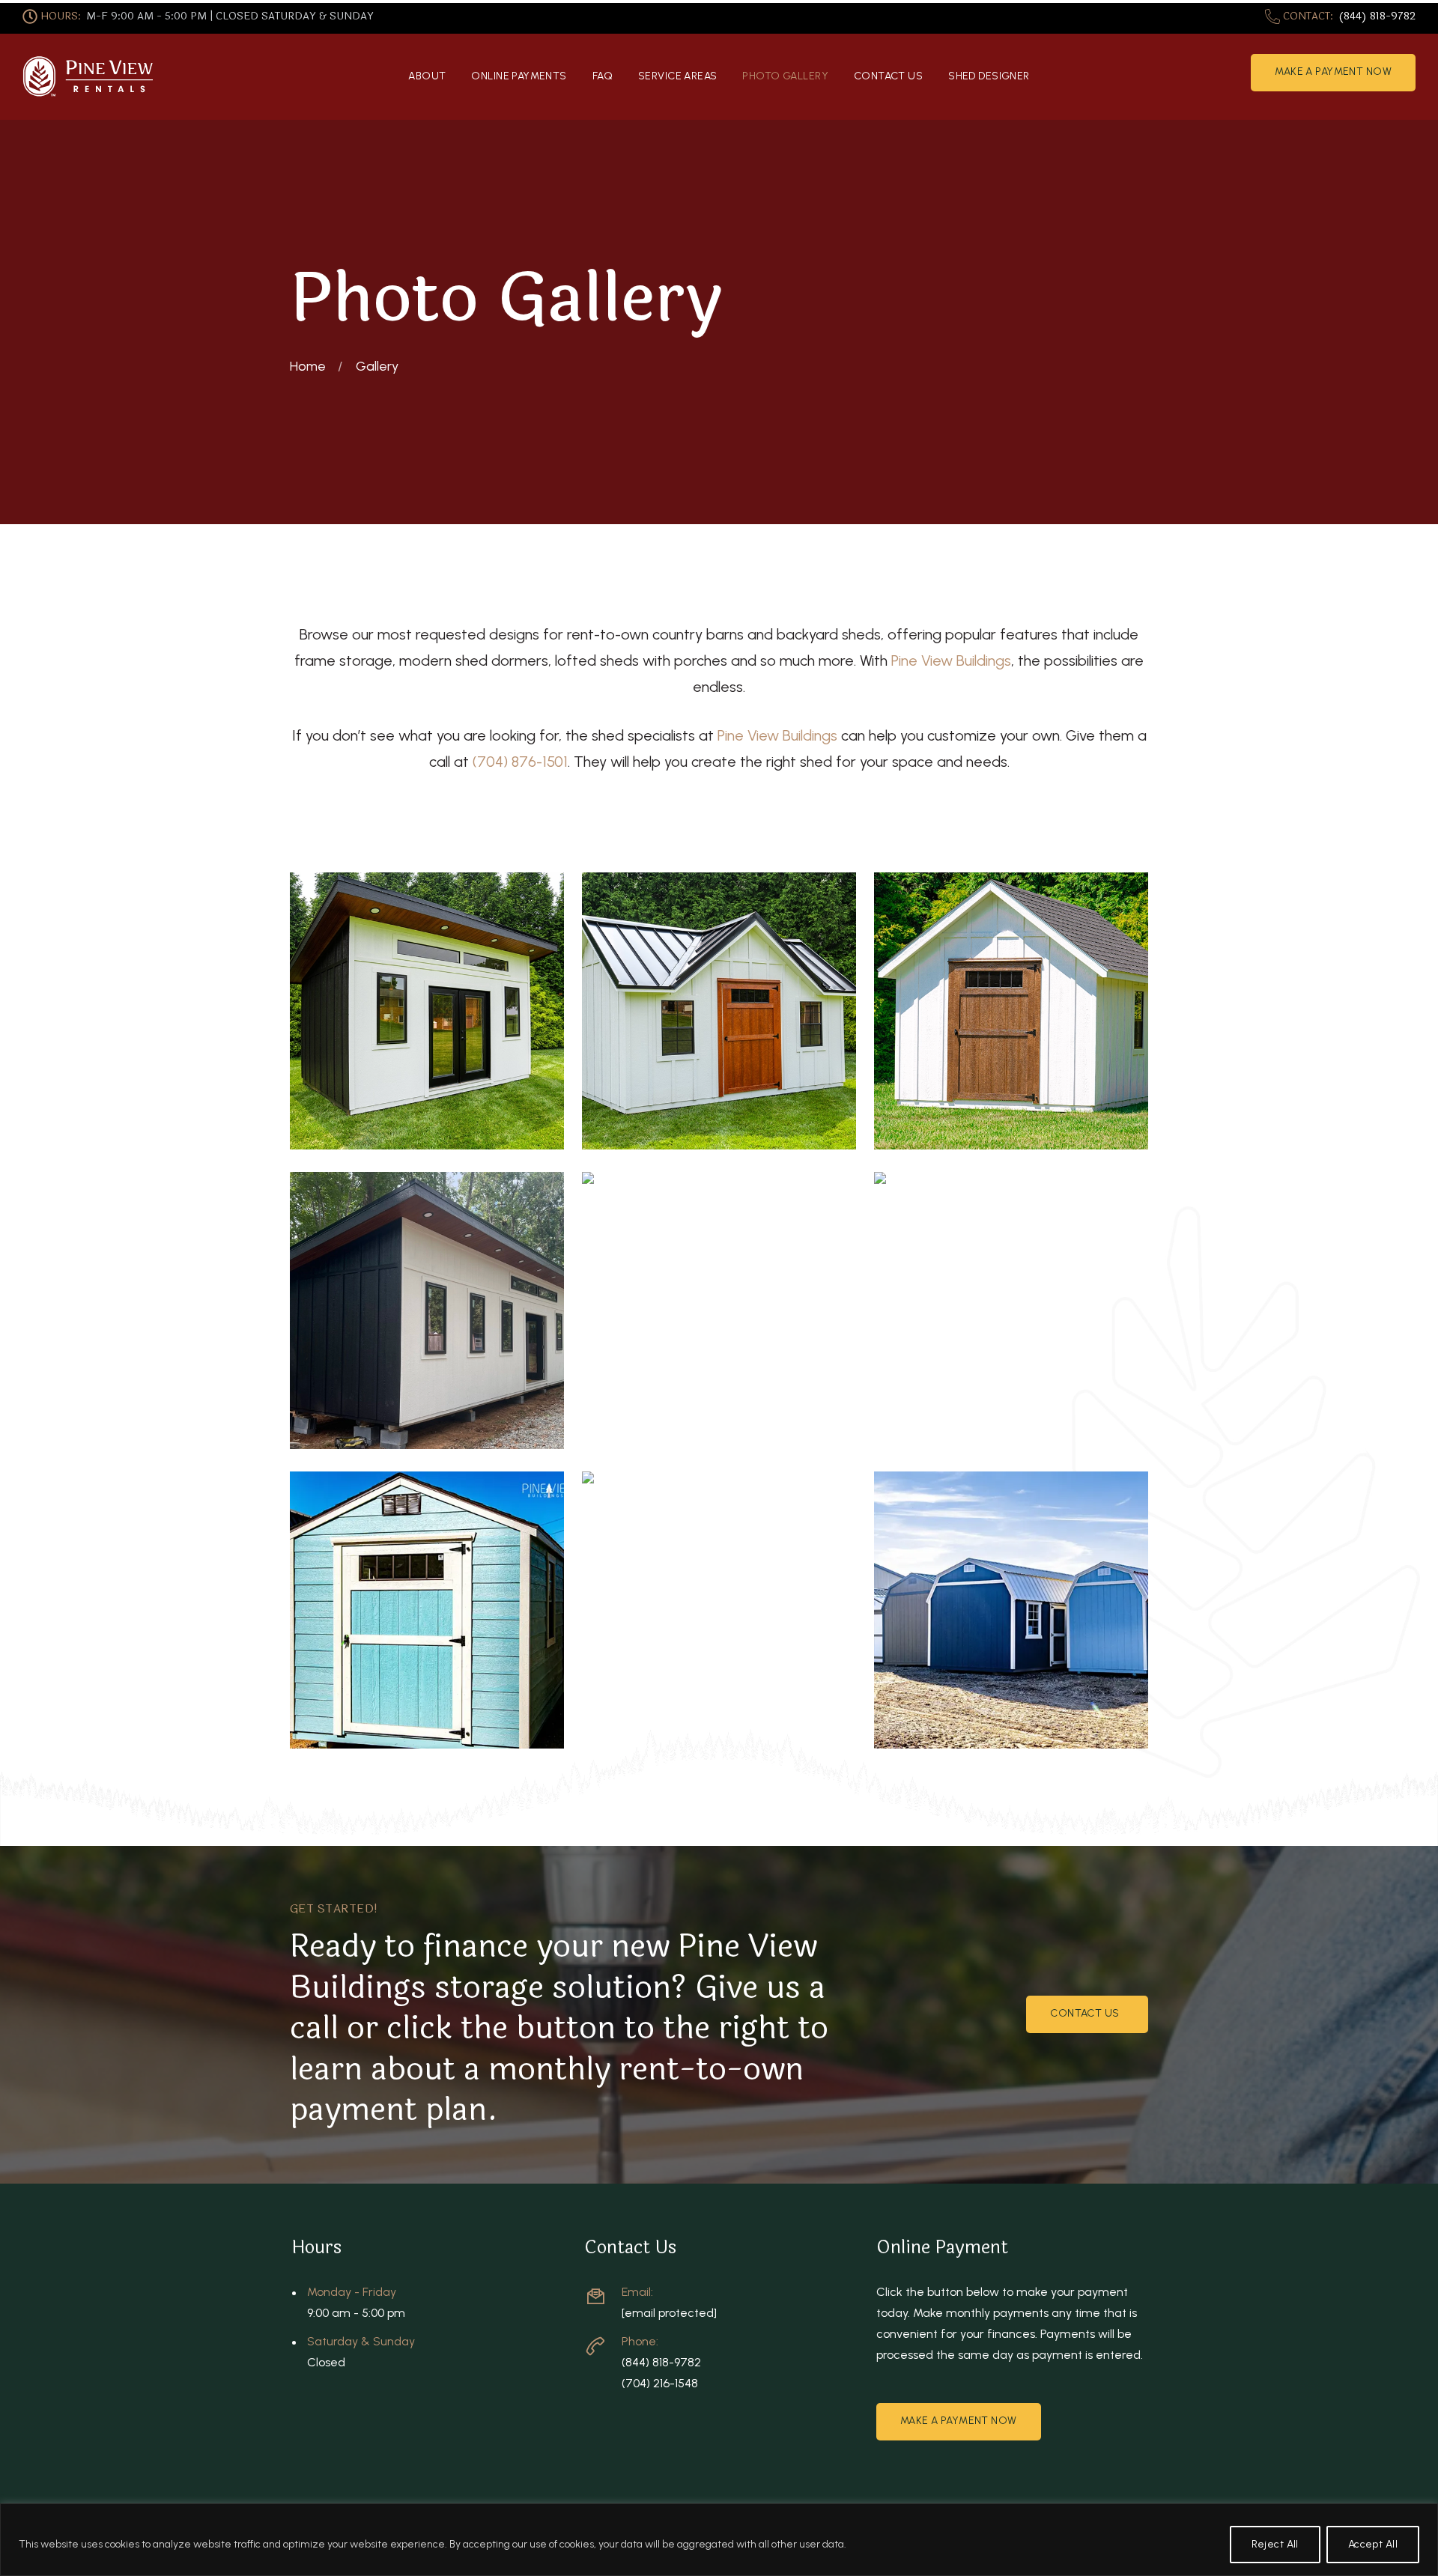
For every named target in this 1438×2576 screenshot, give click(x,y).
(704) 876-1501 (520, 762)
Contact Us (888, 76)
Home (308, 366)
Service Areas (677, 76)
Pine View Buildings (951, 660)
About (427, 76)
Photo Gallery (785, 76)
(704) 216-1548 (660, 2383)
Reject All (1275, 2544)
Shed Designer (989, 76)
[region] (719, 2540)
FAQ (603, 76)
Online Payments (519, 76)
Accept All (1373, 2544)
